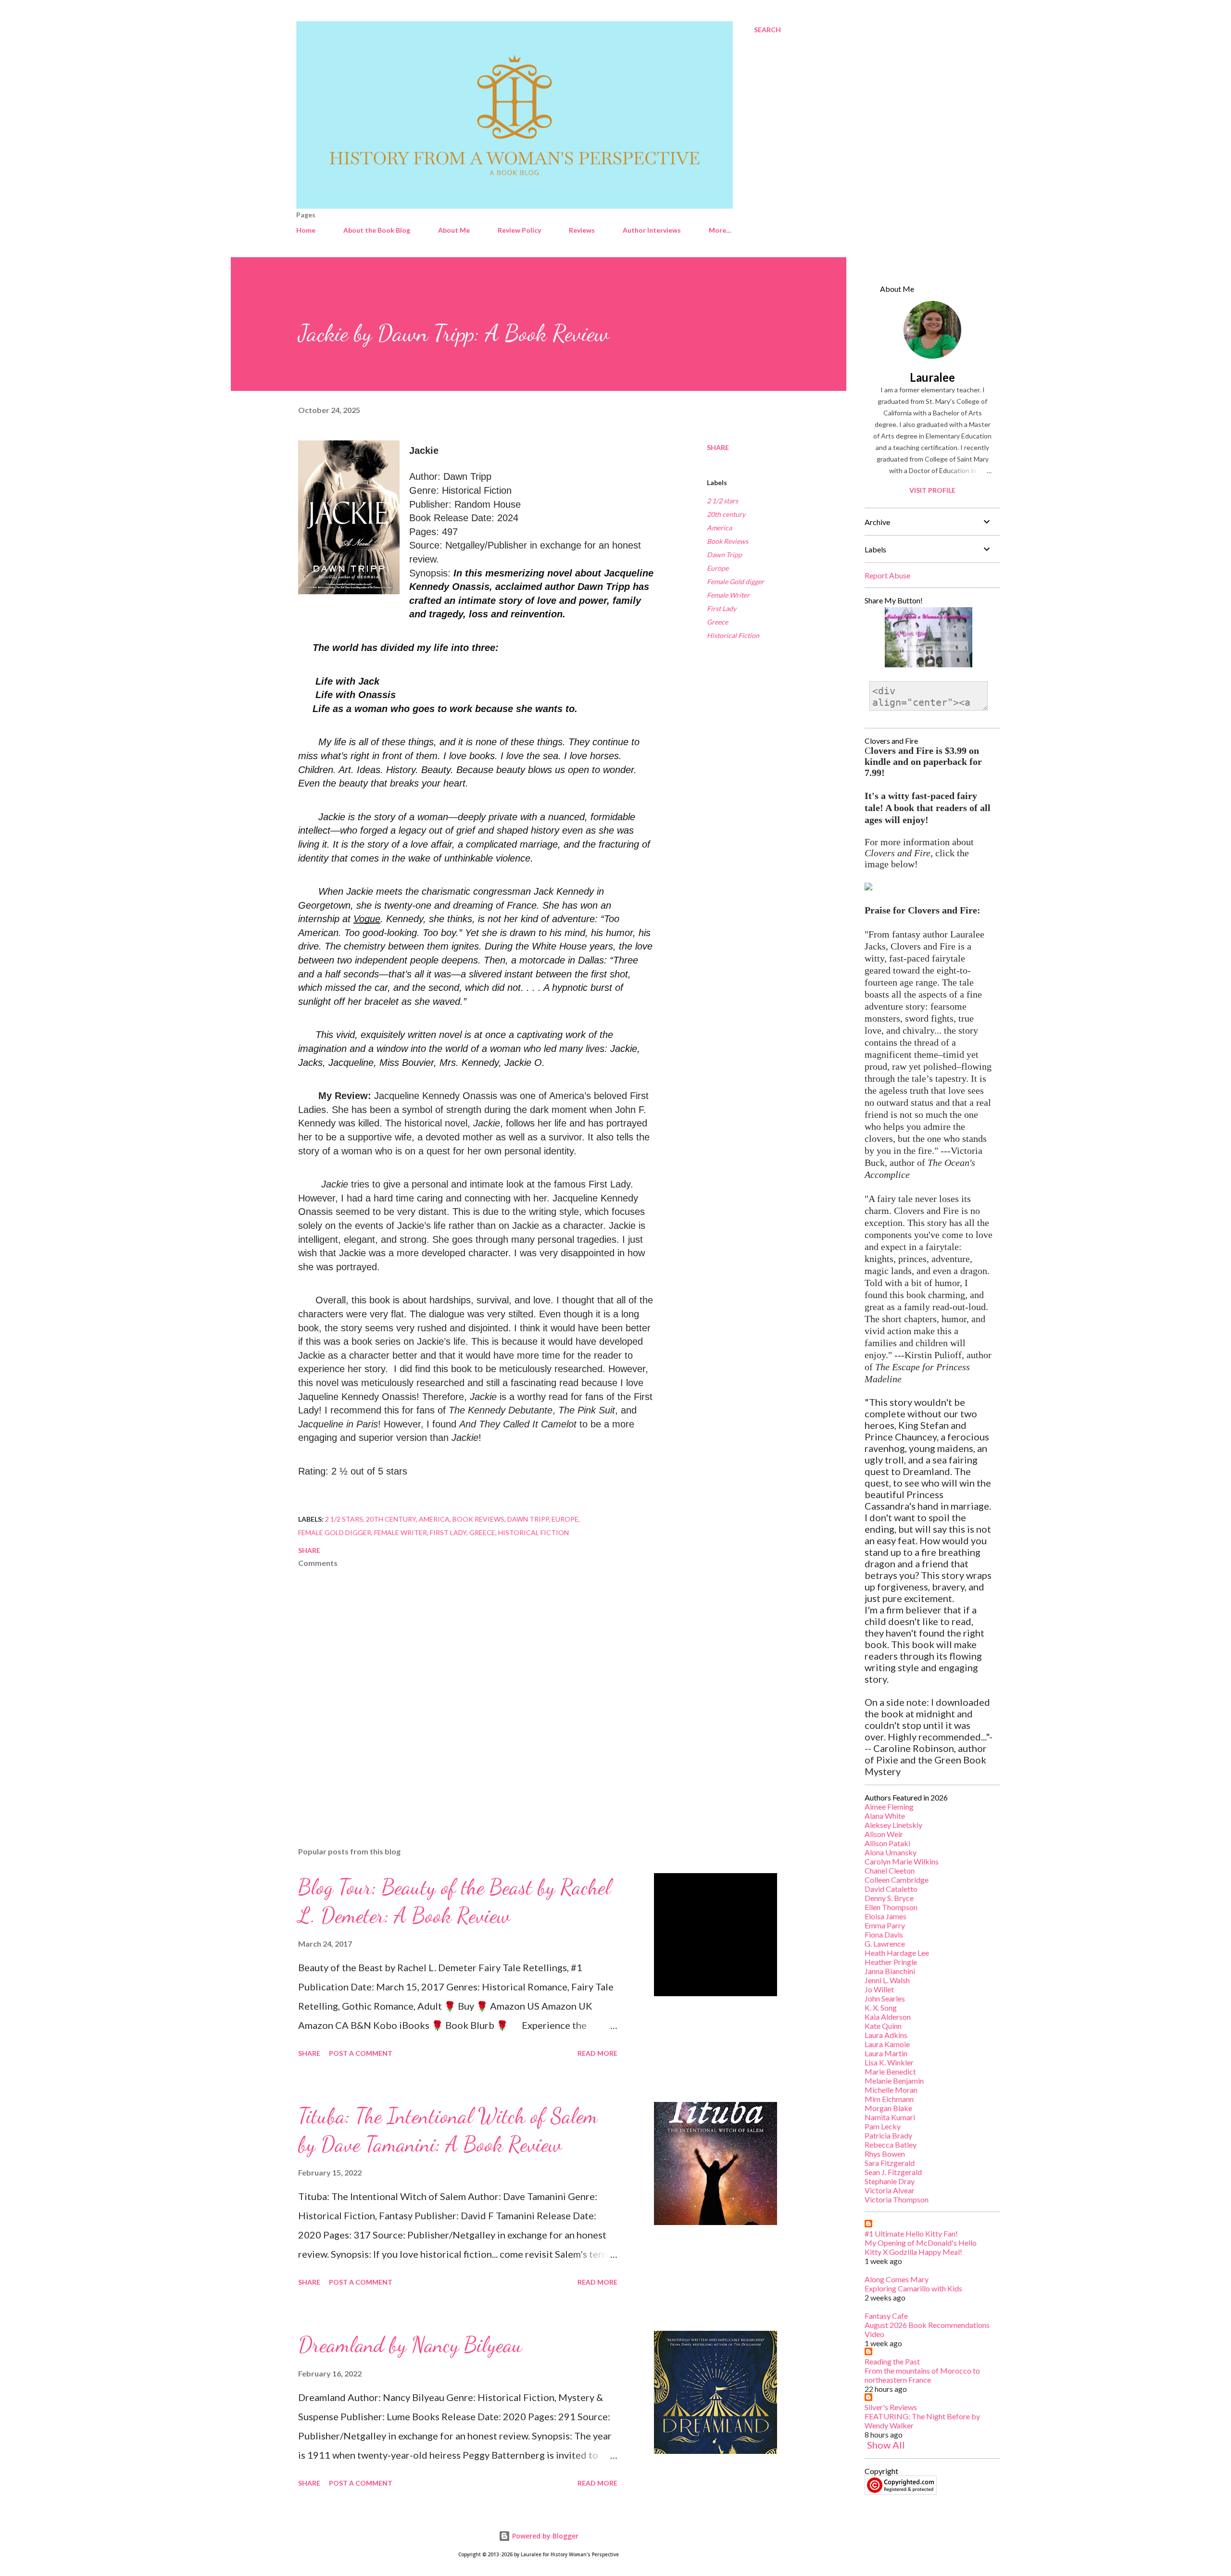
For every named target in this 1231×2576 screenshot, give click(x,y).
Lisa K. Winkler (889, 2062)
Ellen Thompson (891, 1907)
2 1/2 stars (722, 501)
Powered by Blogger (544, 2536)
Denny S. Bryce (889, 1898)
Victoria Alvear (890, 2190)
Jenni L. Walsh (887, 1980)
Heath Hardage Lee (897, 1953)
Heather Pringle (891, 1962)
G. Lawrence (885, 1944)
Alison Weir (884, 1834)
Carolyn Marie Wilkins (902, 1861)
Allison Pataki (887, 1843)
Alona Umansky (891, 1852)
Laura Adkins (886, 2035)
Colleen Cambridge (897, 1880)
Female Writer (728, 595)
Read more (597, 2053)
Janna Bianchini (890, 1971)
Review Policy (519, 230)
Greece (717, 622)
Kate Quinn (883, 2026)
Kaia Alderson (888, 2017)
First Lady (722, 608)
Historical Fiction (733, 635)
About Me (454, 230)
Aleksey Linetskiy (893, 1825)
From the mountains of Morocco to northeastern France (922, 2375)
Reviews (582, 230)
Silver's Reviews (891, 2407)
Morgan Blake (888, 2108)
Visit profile (932, 490)
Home (306, 230)
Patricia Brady (888, 2135)
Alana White (885, 1816)
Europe (718, 568)
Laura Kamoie (887, 2044)
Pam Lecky (883, 2126)
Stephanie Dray (890, 2181)
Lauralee (932, 377)
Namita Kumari (890, 2117)
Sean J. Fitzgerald (893, 2172)
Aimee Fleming (889, 1807)
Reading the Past (892, 2361)
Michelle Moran (891, 2090)
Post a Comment (361, 2053)
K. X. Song (881, 2007)
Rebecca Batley (891, 2145)
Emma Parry (885, 1925)
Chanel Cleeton (890, 1870)
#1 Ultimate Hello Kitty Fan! (911, 2233)
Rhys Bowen (885, 2154)
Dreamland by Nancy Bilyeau (410, 2345)
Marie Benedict (890, 2071)
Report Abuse (887, 575)
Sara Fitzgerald (890, 2163)
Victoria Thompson (897, 2199)
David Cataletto (891, 1889)
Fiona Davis (884, 1934)
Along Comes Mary (897, 2279)
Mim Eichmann (889, 2099)
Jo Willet (879, 1989)
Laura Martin (886, 2053)
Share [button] (718, 447)
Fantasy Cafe (886, 2316)
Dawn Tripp (724, 555)
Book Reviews (728, 541)
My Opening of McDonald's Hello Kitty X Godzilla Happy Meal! (921, 2247)
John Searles (885, 1998)
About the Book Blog (377, 230)
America (719, 528)
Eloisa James (886, 1916)
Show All (886, 2445)
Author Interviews (652, 230)
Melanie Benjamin (894, 2081)
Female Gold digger (735, 581)
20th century (726, 514)
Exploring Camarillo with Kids (913, 2288)
